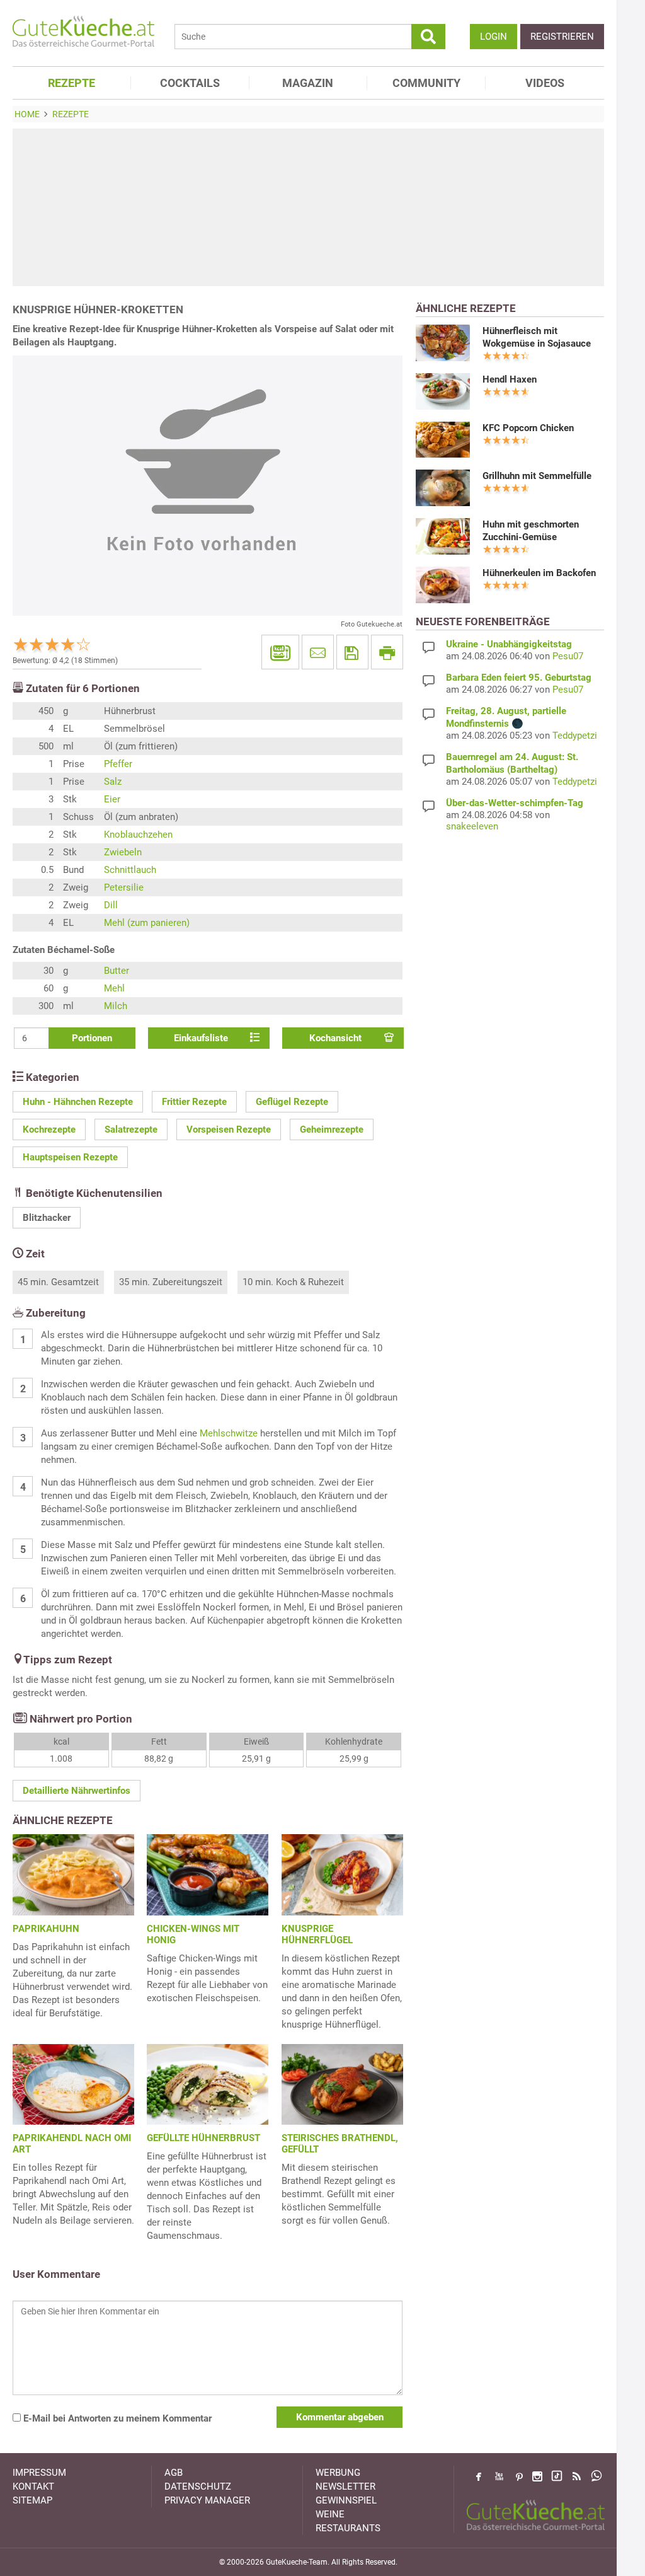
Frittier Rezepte (194, 1102)
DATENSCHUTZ (198, 2486)
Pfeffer (118, 764)
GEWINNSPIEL (346, 2500)
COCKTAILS (190, 83)
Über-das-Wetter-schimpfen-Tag (515, 803)
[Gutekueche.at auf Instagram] (537, 2476)
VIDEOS (545, 83)
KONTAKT (33, 2486)
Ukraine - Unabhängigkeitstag (509, 644)
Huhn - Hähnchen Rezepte (78, 1102)
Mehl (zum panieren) (147, 923)
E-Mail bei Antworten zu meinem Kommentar (116, 2418)
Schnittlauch (130, 870)
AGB (174, 2473)
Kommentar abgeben (340, 2417)
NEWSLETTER (345, 2486)
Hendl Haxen (510, 379)
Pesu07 (568, 656)
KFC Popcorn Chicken (528, 428)
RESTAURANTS (348, 2528)
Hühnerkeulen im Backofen (539, 573)
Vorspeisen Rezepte (229, 1129)
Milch (116, 1006)
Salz (113, 782)
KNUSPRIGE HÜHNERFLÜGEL (317, 1934)
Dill (111, 905)
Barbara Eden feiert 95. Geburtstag (519, 678)
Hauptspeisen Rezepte (70, 1157)
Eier (112, 799)
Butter (117, 971)
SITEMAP (32, 2500)
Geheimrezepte (332, 1129)
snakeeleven (472, 826)
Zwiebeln (123, 852)
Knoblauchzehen (138, 835)
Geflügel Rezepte (292, 1102)
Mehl (114, 988)
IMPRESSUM (39, 2473)
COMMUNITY (426, 83)
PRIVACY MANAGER (207, 2500)
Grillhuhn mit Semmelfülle (537, 476)
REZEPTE (71, 83)
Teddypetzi (575, 736)
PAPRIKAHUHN (46, 1929)
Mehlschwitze (229, 1433)
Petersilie (124, 887)
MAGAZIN (308, 83)
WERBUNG (338, 2473)
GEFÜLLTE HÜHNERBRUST (203, 2138)
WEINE (330, 2514)
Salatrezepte (131, 1129)
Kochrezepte (49, 1129)
